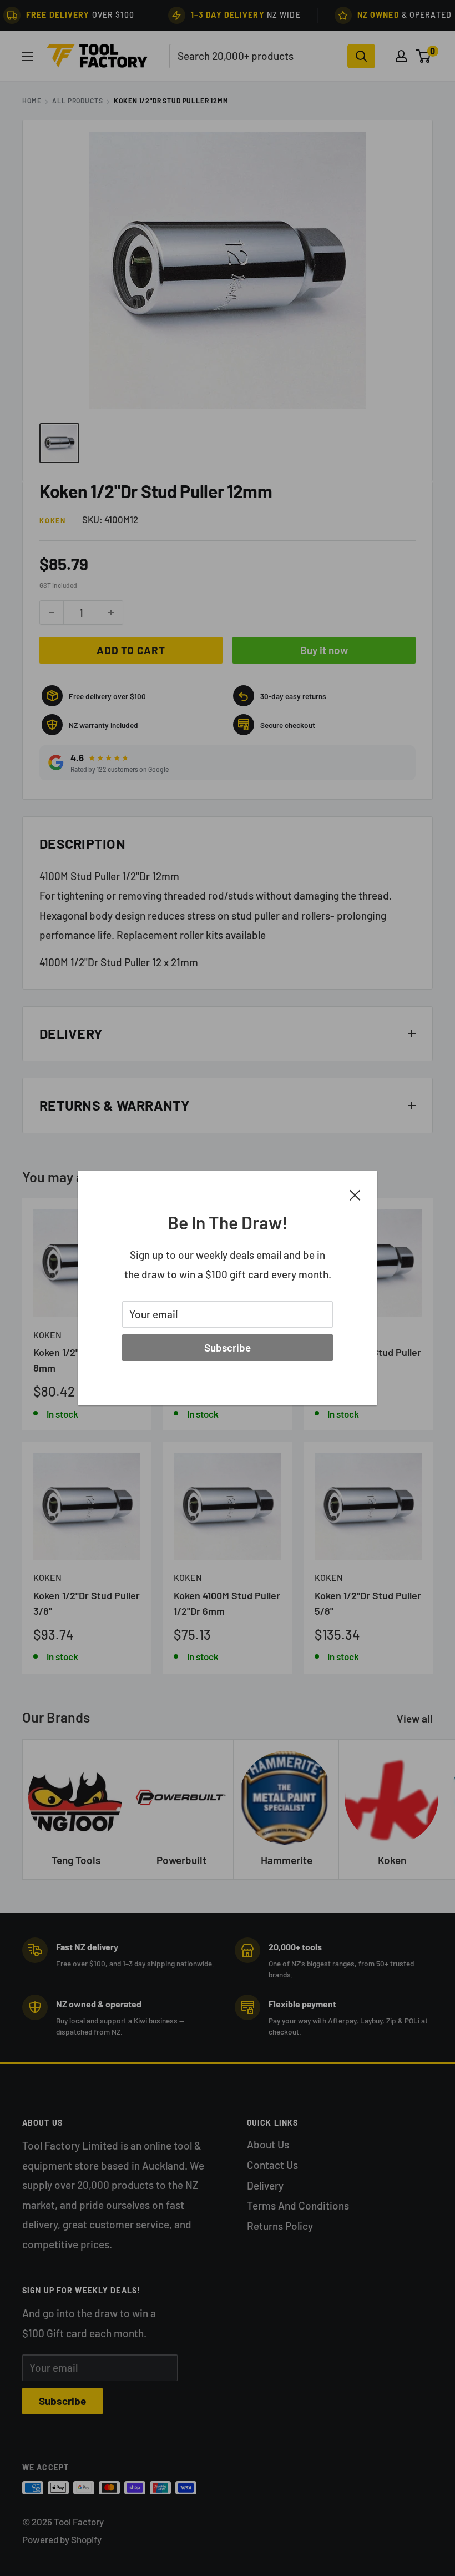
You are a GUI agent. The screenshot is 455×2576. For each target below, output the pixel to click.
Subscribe (228, 1347)
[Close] (355, 1194)
